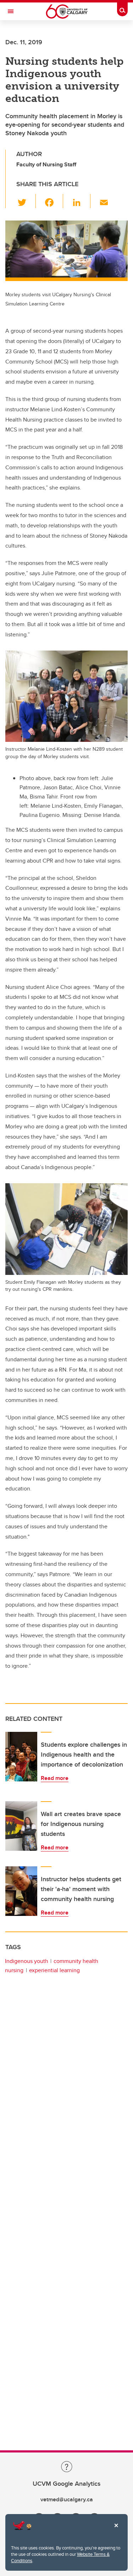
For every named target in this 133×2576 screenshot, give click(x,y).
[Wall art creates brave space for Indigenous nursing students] (21, 1826)
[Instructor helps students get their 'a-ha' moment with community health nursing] (21, 1891)
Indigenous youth (27, 1961)
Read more (55, 1778)
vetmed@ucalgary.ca (67, 2499)
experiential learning (54, 1970)
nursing (14, 1970)
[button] (26, 201)
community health (76, 1961)
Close (116, 2530)
